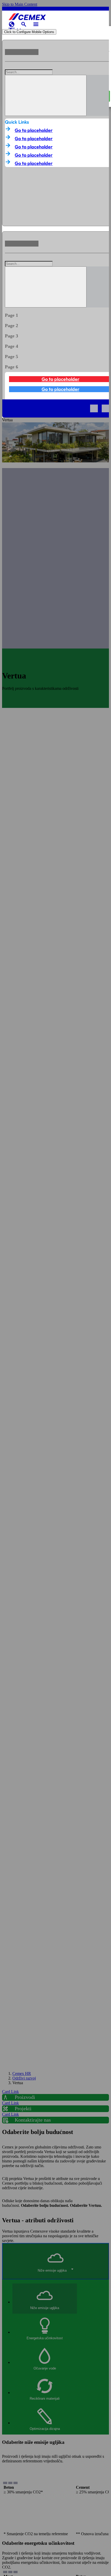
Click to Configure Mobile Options (29, 32)
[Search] (46, 95)
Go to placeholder (34, 130)
